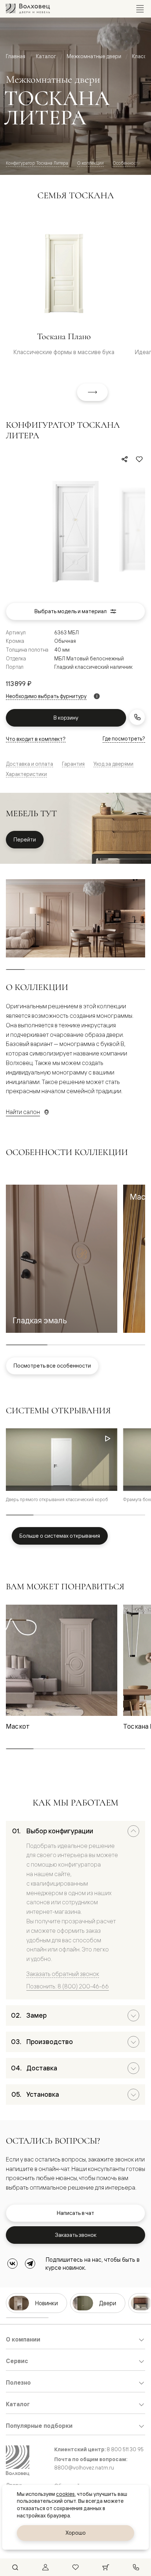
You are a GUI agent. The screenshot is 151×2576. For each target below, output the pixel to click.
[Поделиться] (125, 459)
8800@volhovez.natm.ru (84, 2468)
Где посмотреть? (124, 738)
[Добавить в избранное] (139, 459)
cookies (65, 2494)
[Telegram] (30, 2264)
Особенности (126, 163)
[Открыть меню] (140, 9)
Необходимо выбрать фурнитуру (46, 696)
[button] (62, 1259)
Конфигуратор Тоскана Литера (37, 163)
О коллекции (90, 163)
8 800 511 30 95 (125, 2449)
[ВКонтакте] (12, 2264)
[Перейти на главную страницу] (28, 9)
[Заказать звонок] (137, 717)
